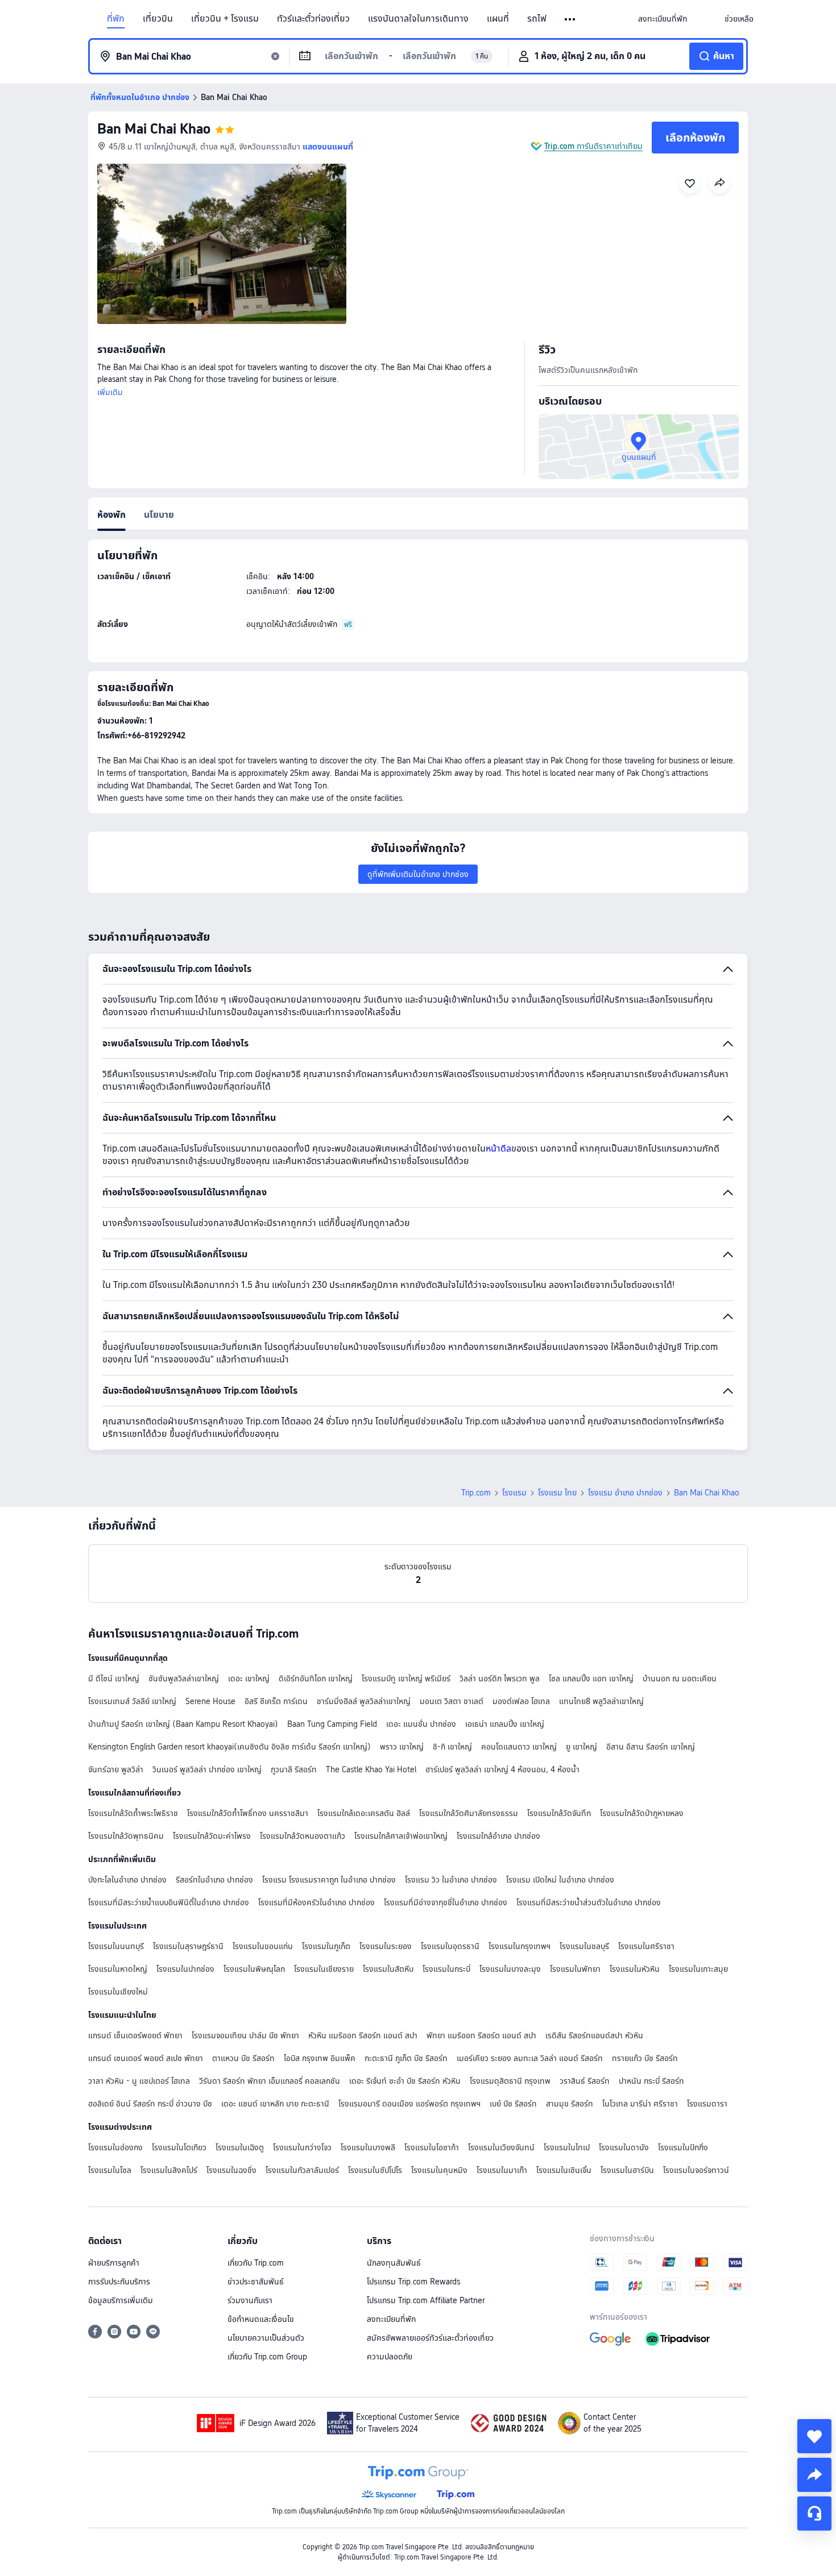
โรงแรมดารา (707, 2104)
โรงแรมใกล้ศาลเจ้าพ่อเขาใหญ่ (401, 1836)
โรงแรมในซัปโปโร (375, 2170)
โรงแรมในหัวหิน (635, 1969)
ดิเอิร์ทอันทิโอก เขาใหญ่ (316, 1678)
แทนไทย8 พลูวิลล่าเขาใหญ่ (601, 1701)
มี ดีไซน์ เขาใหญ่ (114, 1678)
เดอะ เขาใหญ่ (249, 1678)
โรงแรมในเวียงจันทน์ (501, 2147)
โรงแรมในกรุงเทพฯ (520, 1946)
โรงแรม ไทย (557, 1493)
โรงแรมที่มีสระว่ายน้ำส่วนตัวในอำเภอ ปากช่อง (589, 1902)
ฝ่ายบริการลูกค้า (114, 2263)
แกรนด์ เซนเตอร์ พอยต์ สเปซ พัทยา (146, 2058)
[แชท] (814, 2513)
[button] (571, 19)
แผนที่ (498, 19)
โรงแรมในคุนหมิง (439, 2170)
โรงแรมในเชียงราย (324, 1969)
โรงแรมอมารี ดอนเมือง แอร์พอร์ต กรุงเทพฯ (409, 2104)
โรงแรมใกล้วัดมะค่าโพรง (212, 1836)
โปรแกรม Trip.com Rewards (413, 2282)
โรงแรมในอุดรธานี (450, 1946)
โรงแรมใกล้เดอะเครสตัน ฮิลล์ (364, 1813)
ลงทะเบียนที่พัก (391, 2319)
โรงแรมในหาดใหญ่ (118, 1969)
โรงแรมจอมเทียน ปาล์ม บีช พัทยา (245, 2035)
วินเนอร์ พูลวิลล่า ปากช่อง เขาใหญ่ (207, 1769)
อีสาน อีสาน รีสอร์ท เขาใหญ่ (651, 1747)
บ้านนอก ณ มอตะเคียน (680, 1678)
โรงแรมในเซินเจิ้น (564, 2170)
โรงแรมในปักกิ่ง (683, 2147)
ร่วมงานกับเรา (250, 2300)
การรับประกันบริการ (119, 2282)
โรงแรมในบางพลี (368, 2147)
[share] (814, 2475)
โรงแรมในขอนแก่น (263, 1946)
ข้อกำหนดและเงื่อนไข (261, 2319)
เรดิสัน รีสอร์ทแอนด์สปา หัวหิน (594, 2035)
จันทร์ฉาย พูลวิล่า (116, 1769)
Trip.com (476, 1493)
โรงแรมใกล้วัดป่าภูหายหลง (642, 1813)
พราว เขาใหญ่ (402, 1747)
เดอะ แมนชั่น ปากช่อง (421, 1724)
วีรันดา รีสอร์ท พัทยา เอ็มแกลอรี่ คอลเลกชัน (270, 2081)
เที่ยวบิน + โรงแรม (225, 19)
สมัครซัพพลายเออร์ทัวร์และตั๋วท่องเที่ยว (430, 2338)
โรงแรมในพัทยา (575, 1969)
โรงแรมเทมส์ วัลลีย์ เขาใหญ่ (132, 1701)
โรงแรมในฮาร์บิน (627, 2170)
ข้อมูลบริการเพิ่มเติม (121, 2300)
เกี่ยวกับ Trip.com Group (267, 2357)
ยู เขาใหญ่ (582, 1747)
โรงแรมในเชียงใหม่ (118, 1992)
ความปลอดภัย (390, 2357)
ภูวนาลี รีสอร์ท (294, 1769)
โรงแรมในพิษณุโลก (254, 1969)
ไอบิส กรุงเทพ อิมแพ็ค (320, 2058)
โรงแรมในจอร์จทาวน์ (696, 2170)
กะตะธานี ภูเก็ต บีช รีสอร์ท (406, 2058)
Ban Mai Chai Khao (154, 129)
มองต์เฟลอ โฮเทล (521, 1701)
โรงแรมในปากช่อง (185, 1969)
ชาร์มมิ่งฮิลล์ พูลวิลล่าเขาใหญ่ (364, 1701)
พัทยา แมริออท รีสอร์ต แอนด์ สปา (481, 2035)
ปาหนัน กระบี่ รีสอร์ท (651, 2081)
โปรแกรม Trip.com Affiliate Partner (426, 2300)
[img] (222, 244)
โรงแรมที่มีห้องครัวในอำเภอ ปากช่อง (316, 1902)
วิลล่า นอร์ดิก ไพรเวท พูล (500, 1678)
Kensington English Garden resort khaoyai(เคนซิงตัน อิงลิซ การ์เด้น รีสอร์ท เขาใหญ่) (229, 1747)
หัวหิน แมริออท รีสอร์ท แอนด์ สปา (363, 2035)
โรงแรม (514, 1493)
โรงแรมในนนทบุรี (116, 1946)
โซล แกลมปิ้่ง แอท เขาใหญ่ (591, 1678)
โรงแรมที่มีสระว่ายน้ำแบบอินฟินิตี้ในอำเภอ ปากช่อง (169, 1902)
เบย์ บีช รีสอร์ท (513, 2104)
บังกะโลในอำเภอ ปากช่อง (127, 1880)
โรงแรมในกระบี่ (446, 1969)
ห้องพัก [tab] (111, 515)
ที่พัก (116, 19)
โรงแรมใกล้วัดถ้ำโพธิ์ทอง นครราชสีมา (248, 1813)
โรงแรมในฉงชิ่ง (231, 2170)
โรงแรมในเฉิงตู (240, 2147)
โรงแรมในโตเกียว (179, 2147)
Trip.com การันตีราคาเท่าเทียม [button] (593, 146)
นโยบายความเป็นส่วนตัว (266, 2338)
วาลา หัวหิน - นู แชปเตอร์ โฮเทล (139, 2081)
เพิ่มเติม (110, 392)
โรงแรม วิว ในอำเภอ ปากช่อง (451, 1880)
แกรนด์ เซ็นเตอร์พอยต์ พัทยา (135, 2035)
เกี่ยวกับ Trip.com (256, 2263)
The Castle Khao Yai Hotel (371, 1769)
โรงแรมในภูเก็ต (326, 1946)
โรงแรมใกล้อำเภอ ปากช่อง (498, 1836)
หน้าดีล (498, 1148)
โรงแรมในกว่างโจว (302, 2147)
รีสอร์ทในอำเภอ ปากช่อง (214, 1880)
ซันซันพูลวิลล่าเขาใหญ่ (184, 1678)
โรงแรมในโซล (110, 2170)
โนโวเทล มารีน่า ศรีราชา (640, 2104)
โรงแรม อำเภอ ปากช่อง (625, 1493)
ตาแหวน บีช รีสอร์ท (243, 2058)
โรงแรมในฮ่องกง (115, 2147)
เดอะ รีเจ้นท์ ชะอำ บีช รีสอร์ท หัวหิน (405, 2081)
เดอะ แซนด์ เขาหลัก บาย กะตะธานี (275, 2104)
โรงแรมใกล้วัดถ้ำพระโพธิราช (133, 1813)
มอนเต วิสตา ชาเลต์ (452, 1701)
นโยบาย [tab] (159, 515)
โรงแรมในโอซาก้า (432, 2147)
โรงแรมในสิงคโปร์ (169, 2170)
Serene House (210, 1701)
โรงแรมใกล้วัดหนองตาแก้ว (303, 1836)
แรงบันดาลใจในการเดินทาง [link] (418, 19)
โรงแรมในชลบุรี (584, 1946)
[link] (663, 19)
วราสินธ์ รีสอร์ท (585, 2081)
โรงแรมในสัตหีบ (388, 1969)
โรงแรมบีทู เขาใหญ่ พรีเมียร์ (406, 1678)
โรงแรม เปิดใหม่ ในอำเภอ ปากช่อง (560, 1880)
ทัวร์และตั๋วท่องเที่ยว (313, 19)
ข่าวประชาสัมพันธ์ (256, 2282)
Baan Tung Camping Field (332, 1724)
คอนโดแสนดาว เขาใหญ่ (519, 1747)
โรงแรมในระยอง (386, 1946)
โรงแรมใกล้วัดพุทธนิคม (126, 1836)
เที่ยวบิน (158, 19)
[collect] (814, 2436)
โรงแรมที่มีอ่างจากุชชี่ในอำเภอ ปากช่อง (446, 1902)
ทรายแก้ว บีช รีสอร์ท (645, 2058)
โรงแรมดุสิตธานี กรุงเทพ (510, 2081)
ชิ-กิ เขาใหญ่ (452, 1747)
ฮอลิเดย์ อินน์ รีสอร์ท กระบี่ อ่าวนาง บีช (150, 2104)
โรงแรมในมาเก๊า (502, 2170)
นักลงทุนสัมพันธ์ (394, 2263)
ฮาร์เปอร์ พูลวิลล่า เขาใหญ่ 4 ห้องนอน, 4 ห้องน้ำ (502, 1769)
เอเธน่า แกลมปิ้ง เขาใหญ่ (505, 1724)
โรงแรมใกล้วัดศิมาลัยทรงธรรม (469, 1813)
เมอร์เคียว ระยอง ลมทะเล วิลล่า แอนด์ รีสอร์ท (530, 2058)
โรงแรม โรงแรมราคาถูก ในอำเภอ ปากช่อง (329, 1880)
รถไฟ (537, 19)
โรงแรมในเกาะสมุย (698, 1969)
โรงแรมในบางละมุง (510, 1969)
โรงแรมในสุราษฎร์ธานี (188, 1946)
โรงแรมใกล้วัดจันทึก (559, 1813)
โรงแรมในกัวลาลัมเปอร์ (302, 2170)
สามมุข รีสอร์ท (570, 2104)
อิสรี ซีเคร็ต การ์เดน (276, 1701)
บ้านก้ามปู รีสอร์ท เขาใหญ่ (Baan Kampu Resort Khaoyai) (183, 1724)
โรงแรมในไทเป (567, 2147)
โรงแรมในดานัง (624, 2147)
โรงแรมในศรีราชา (646, 1946)
